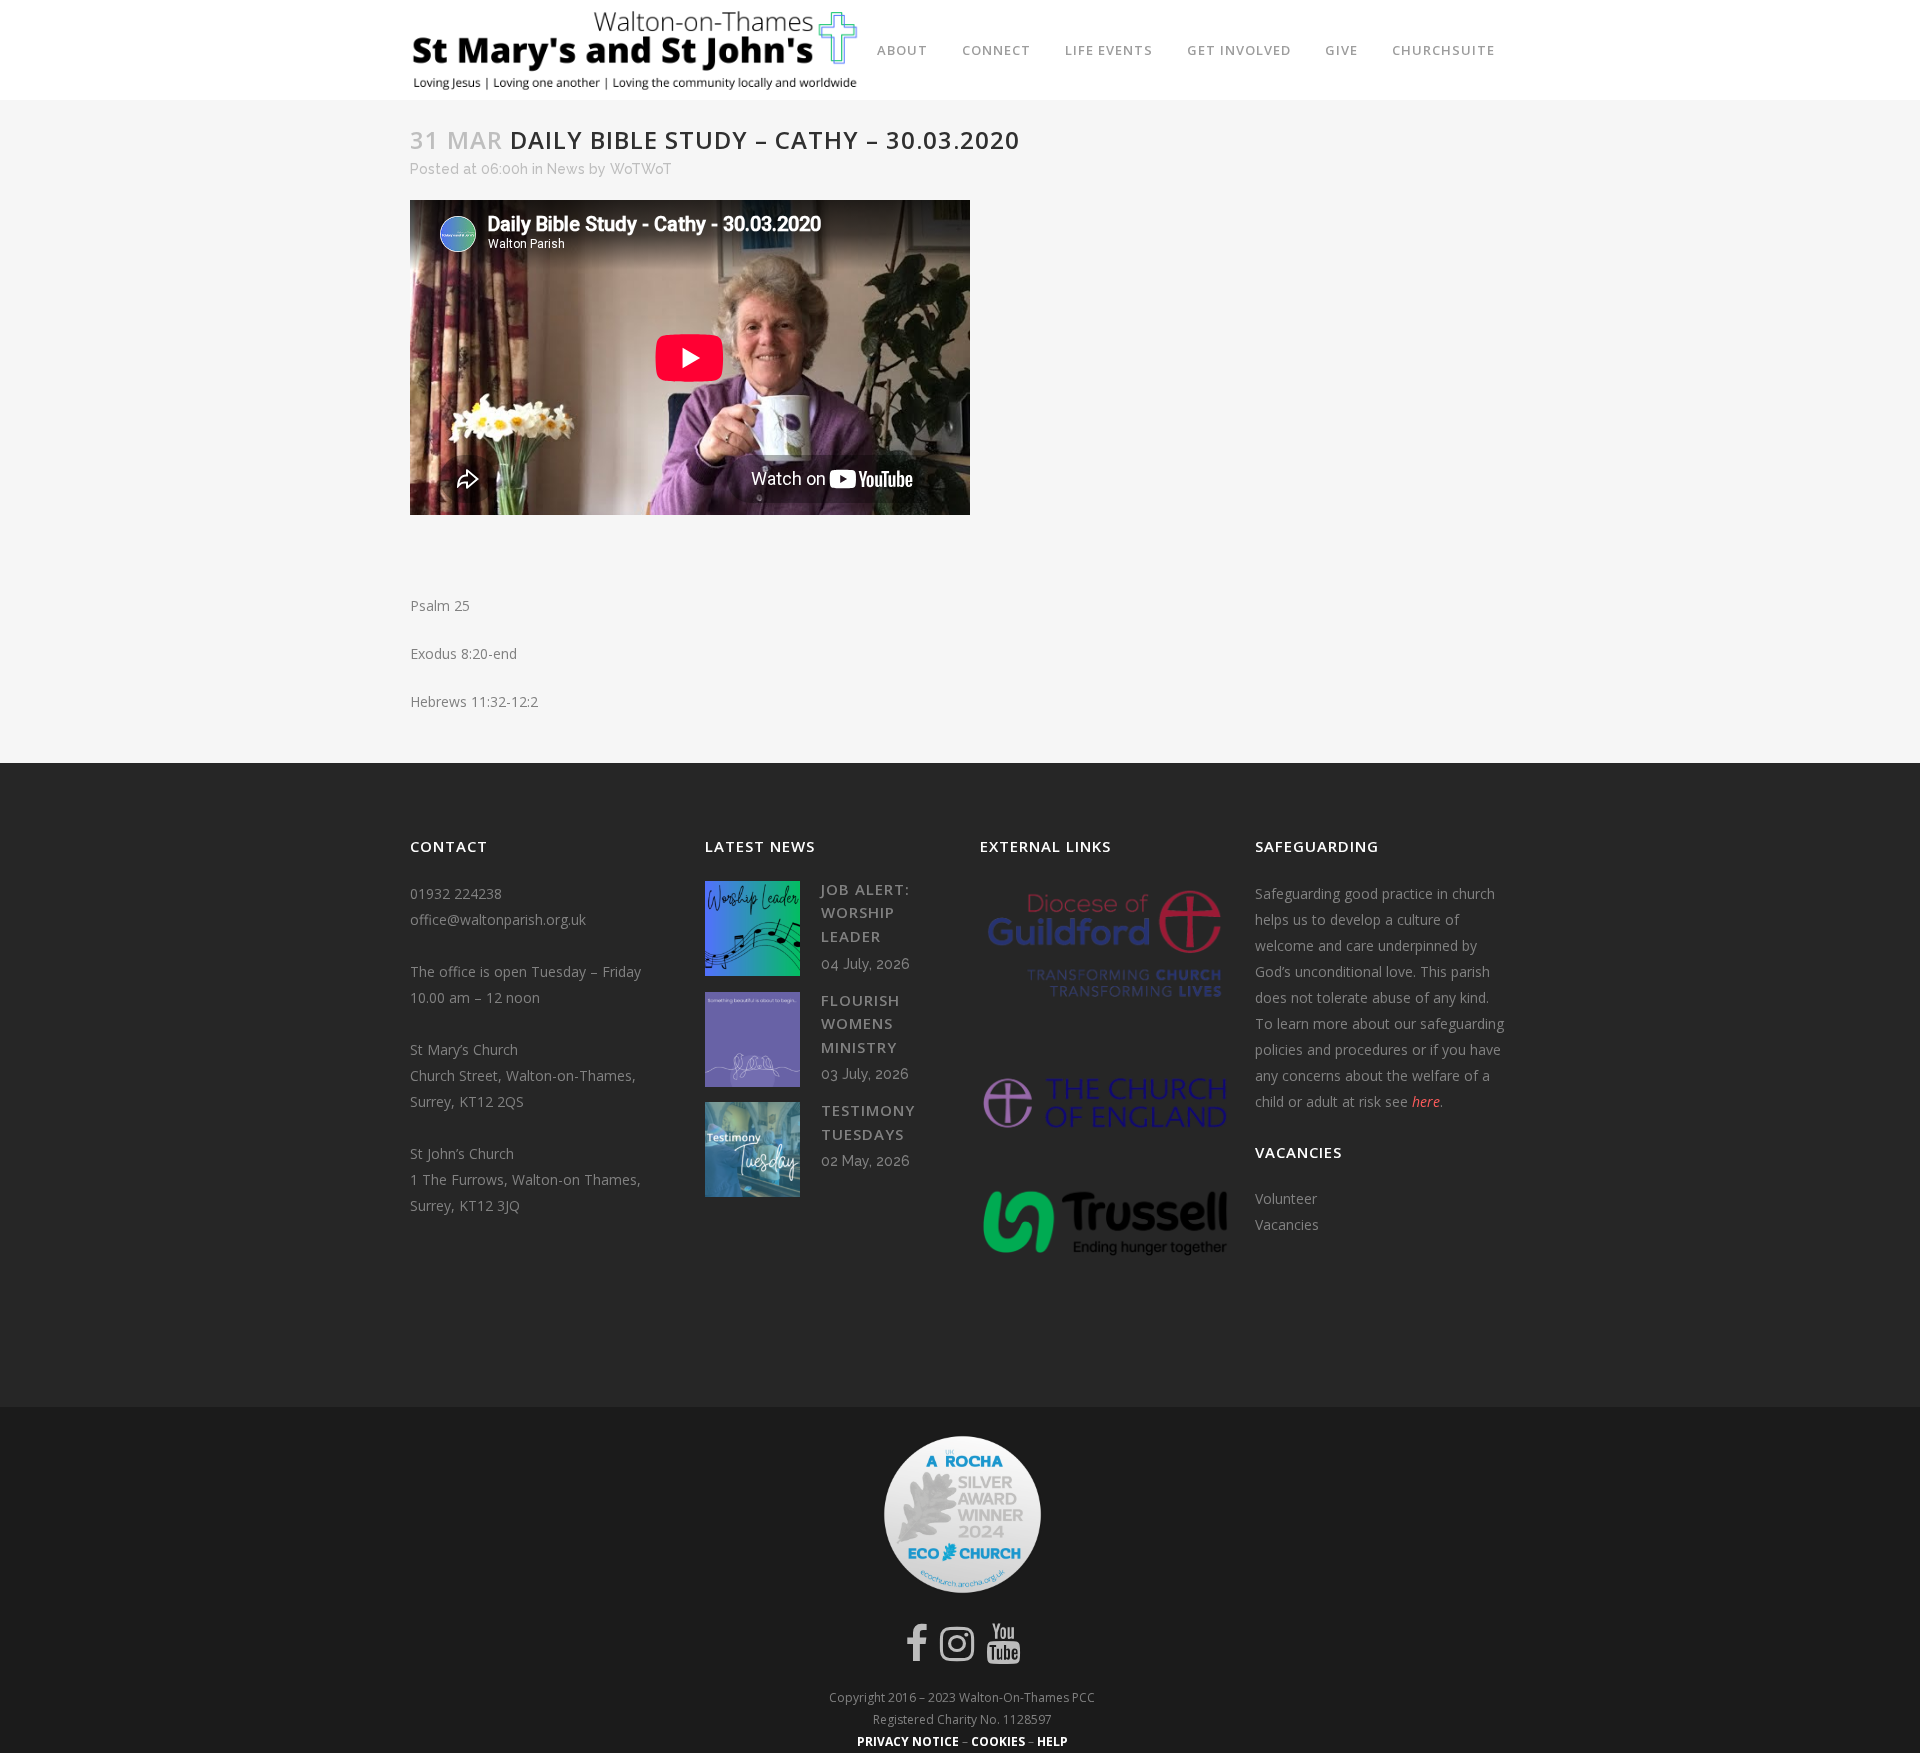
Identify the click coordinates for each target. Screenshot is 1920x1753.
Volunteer (1286, 1198)
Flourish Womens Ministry (860, 1023)
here (1426, 1101)
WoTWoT (641, 169)
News (566, 169)
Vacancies (1287, 1224)
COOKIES (998, 1741)
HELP (1052, 1741)
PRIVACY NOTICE (908, 1741)
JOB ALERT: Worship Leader (865, 912)
